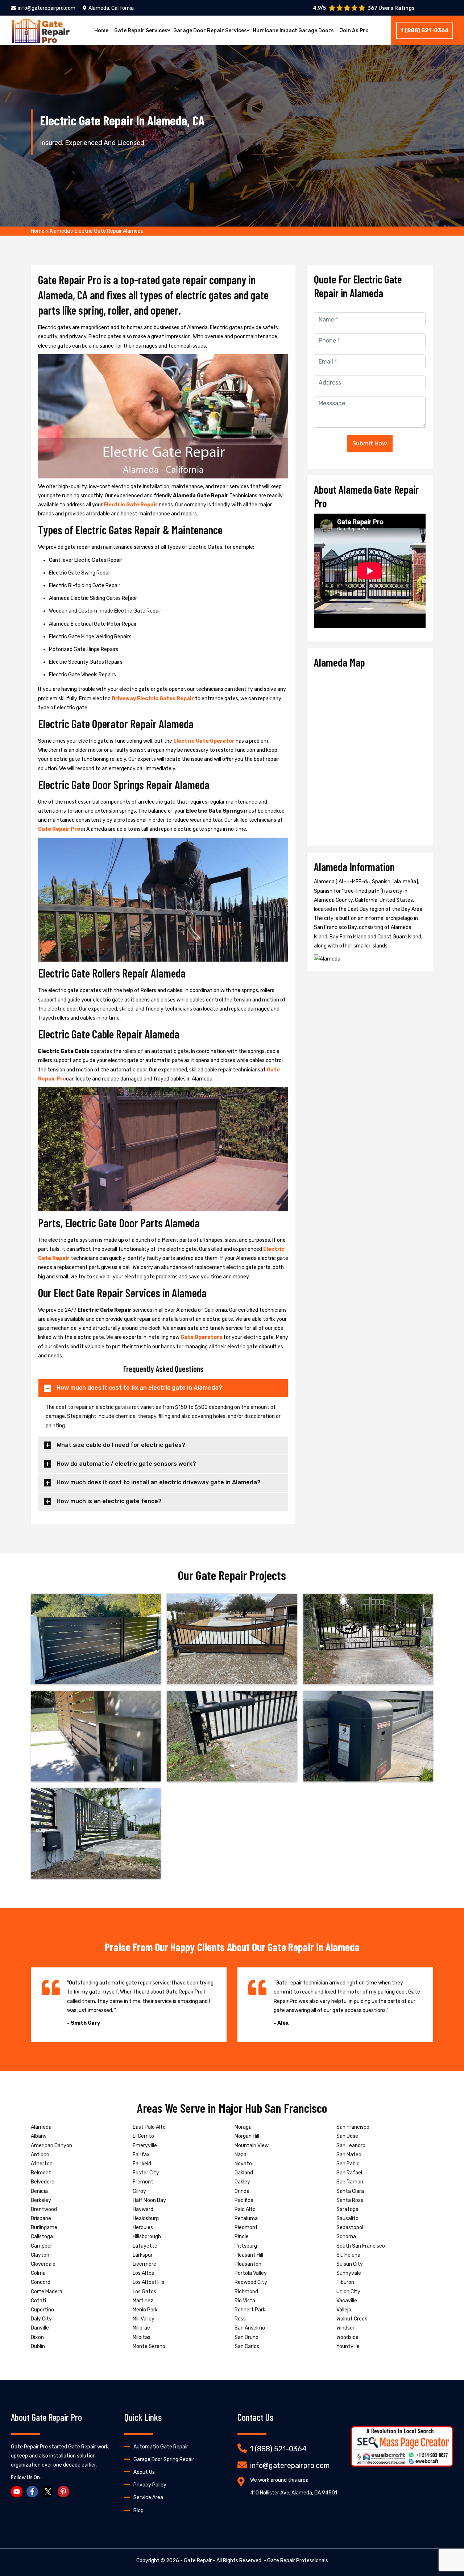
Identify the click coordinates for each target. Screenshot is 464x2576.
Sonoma (346, 2237)
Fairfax (141, 2155)
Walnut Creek (352, 2319)
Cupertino (42, 2310)
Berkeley (41, 2200)
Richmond (246, 2292)
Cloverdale (43, 2264)
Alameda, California (111, 8)
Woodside (347, 2337)
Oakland (244, 2173)
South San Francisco (361, 2246)
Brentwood (44, 2209)
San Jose (347, 2136)
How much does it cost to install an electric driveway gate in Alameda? (159, 1482)
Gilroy (139, 2191)
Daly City (41, 2319)
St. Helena (348, 2255)
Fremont (143, 2182)
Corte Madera (47, 2292)
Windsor (345, 2328)
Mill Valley (144, 2319)
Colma (38, 2273)
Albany (39, 2136)
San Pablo (348, 2164)
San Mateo (349, 2155)
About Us (144, 2472)
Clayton (40, 2255)
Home (101, 31)
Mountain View (252, 2146)
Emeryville (145, 2146)
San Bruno (246, 2337)
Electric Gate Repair (131, 505)
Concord (41, 2282)
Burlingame (44, 2227)
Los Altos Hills (148, 2282)
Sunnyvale (349, 2273)
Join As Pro (354, 31)
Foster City (146, 2173)
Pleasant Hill (249, 2255)
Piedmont (246, 2227)
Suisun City (350, 2264)
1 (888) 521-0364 (425, 30)
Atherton (42, 2164)
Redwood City (251, 2282)
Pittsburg (246, 2246)
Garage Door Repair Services (210, 31)
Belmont (41, 2173)
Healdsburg (146, 2218)
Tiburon (345, 2282)
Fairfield (142, 2164)
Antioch (40, 2155)
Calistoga (42, 2237)
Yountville (348, 2346)
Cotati (38, 2301)
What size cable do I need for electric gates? (121, 1445)
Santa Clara (350, 2191)
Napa (241, 2155)
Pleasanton (248, 2264)
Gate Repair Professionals (298, 2561)
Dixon (37, 2337)
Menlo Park (145, 2310)
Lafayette (145, 2246)
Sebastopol (350, 2227)
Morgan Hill (247, 2136)
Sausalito (347, 2218)
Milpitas (142, 2337)
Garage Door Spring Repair (164, 2459)
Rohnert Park (250, 2310)
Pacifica (244, 2200)
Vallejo (344, 2310)
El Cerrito (143, 2136)
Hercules (143, 2227)
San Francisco (353, 2127)
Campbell (42, 2246)
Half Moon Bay (149, 2200)
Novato (243, 2164)
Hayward (143, 2209)
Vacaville (347, 2301)
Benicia (39, 2191)
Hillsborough (147, 2237)
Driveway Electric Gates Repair (153, 699)
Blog (138, 2511)
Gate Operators (201, 1337)
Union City (348, 2292)
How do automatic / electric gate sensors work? (126, 1464)
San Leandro (351, 2146)
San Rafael (349, 2173)
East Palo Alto (149, 2127)
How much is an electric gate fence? (109, 1501)
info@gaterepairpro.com (47, 8)
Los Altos (143, 2273)
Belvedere (43, 2182)
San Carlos (247, 2346)
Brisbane (41, 2218)
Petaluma (246, 2218)
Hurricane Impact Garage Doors (293, 31)
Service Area (148, 2498)
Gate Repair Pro (59, 829)
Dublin (38, 2346)
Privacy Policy (150, 2485)
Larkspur (143, 2255)
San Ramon (350, 2182)
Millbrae (141, 2328)
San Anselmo (250, 2328)
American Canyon (51, 2146)
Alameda (60, 231)
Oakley (242, 2182)
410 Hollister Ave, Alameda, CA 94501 (294, 2493)
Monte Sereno (149, 2346)
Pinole (242, 2237)
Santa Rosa (350, 2200)
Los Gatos (144, 2292)
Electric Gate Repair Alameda (109, 231)
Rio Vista (245, 2301)
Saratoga (347, 2209)
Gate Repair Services (141, 31)
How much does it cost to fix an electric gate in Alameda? (139, 1388)
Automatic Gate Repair (161, 2447)
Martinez (143, 2301)
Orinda (242, 2191)
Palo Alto (245, 2209)
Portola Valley (251, 2273)
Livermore (144, 2264)
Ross (240, 2319)
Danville (40, 2328)
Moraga (243, 2127)
